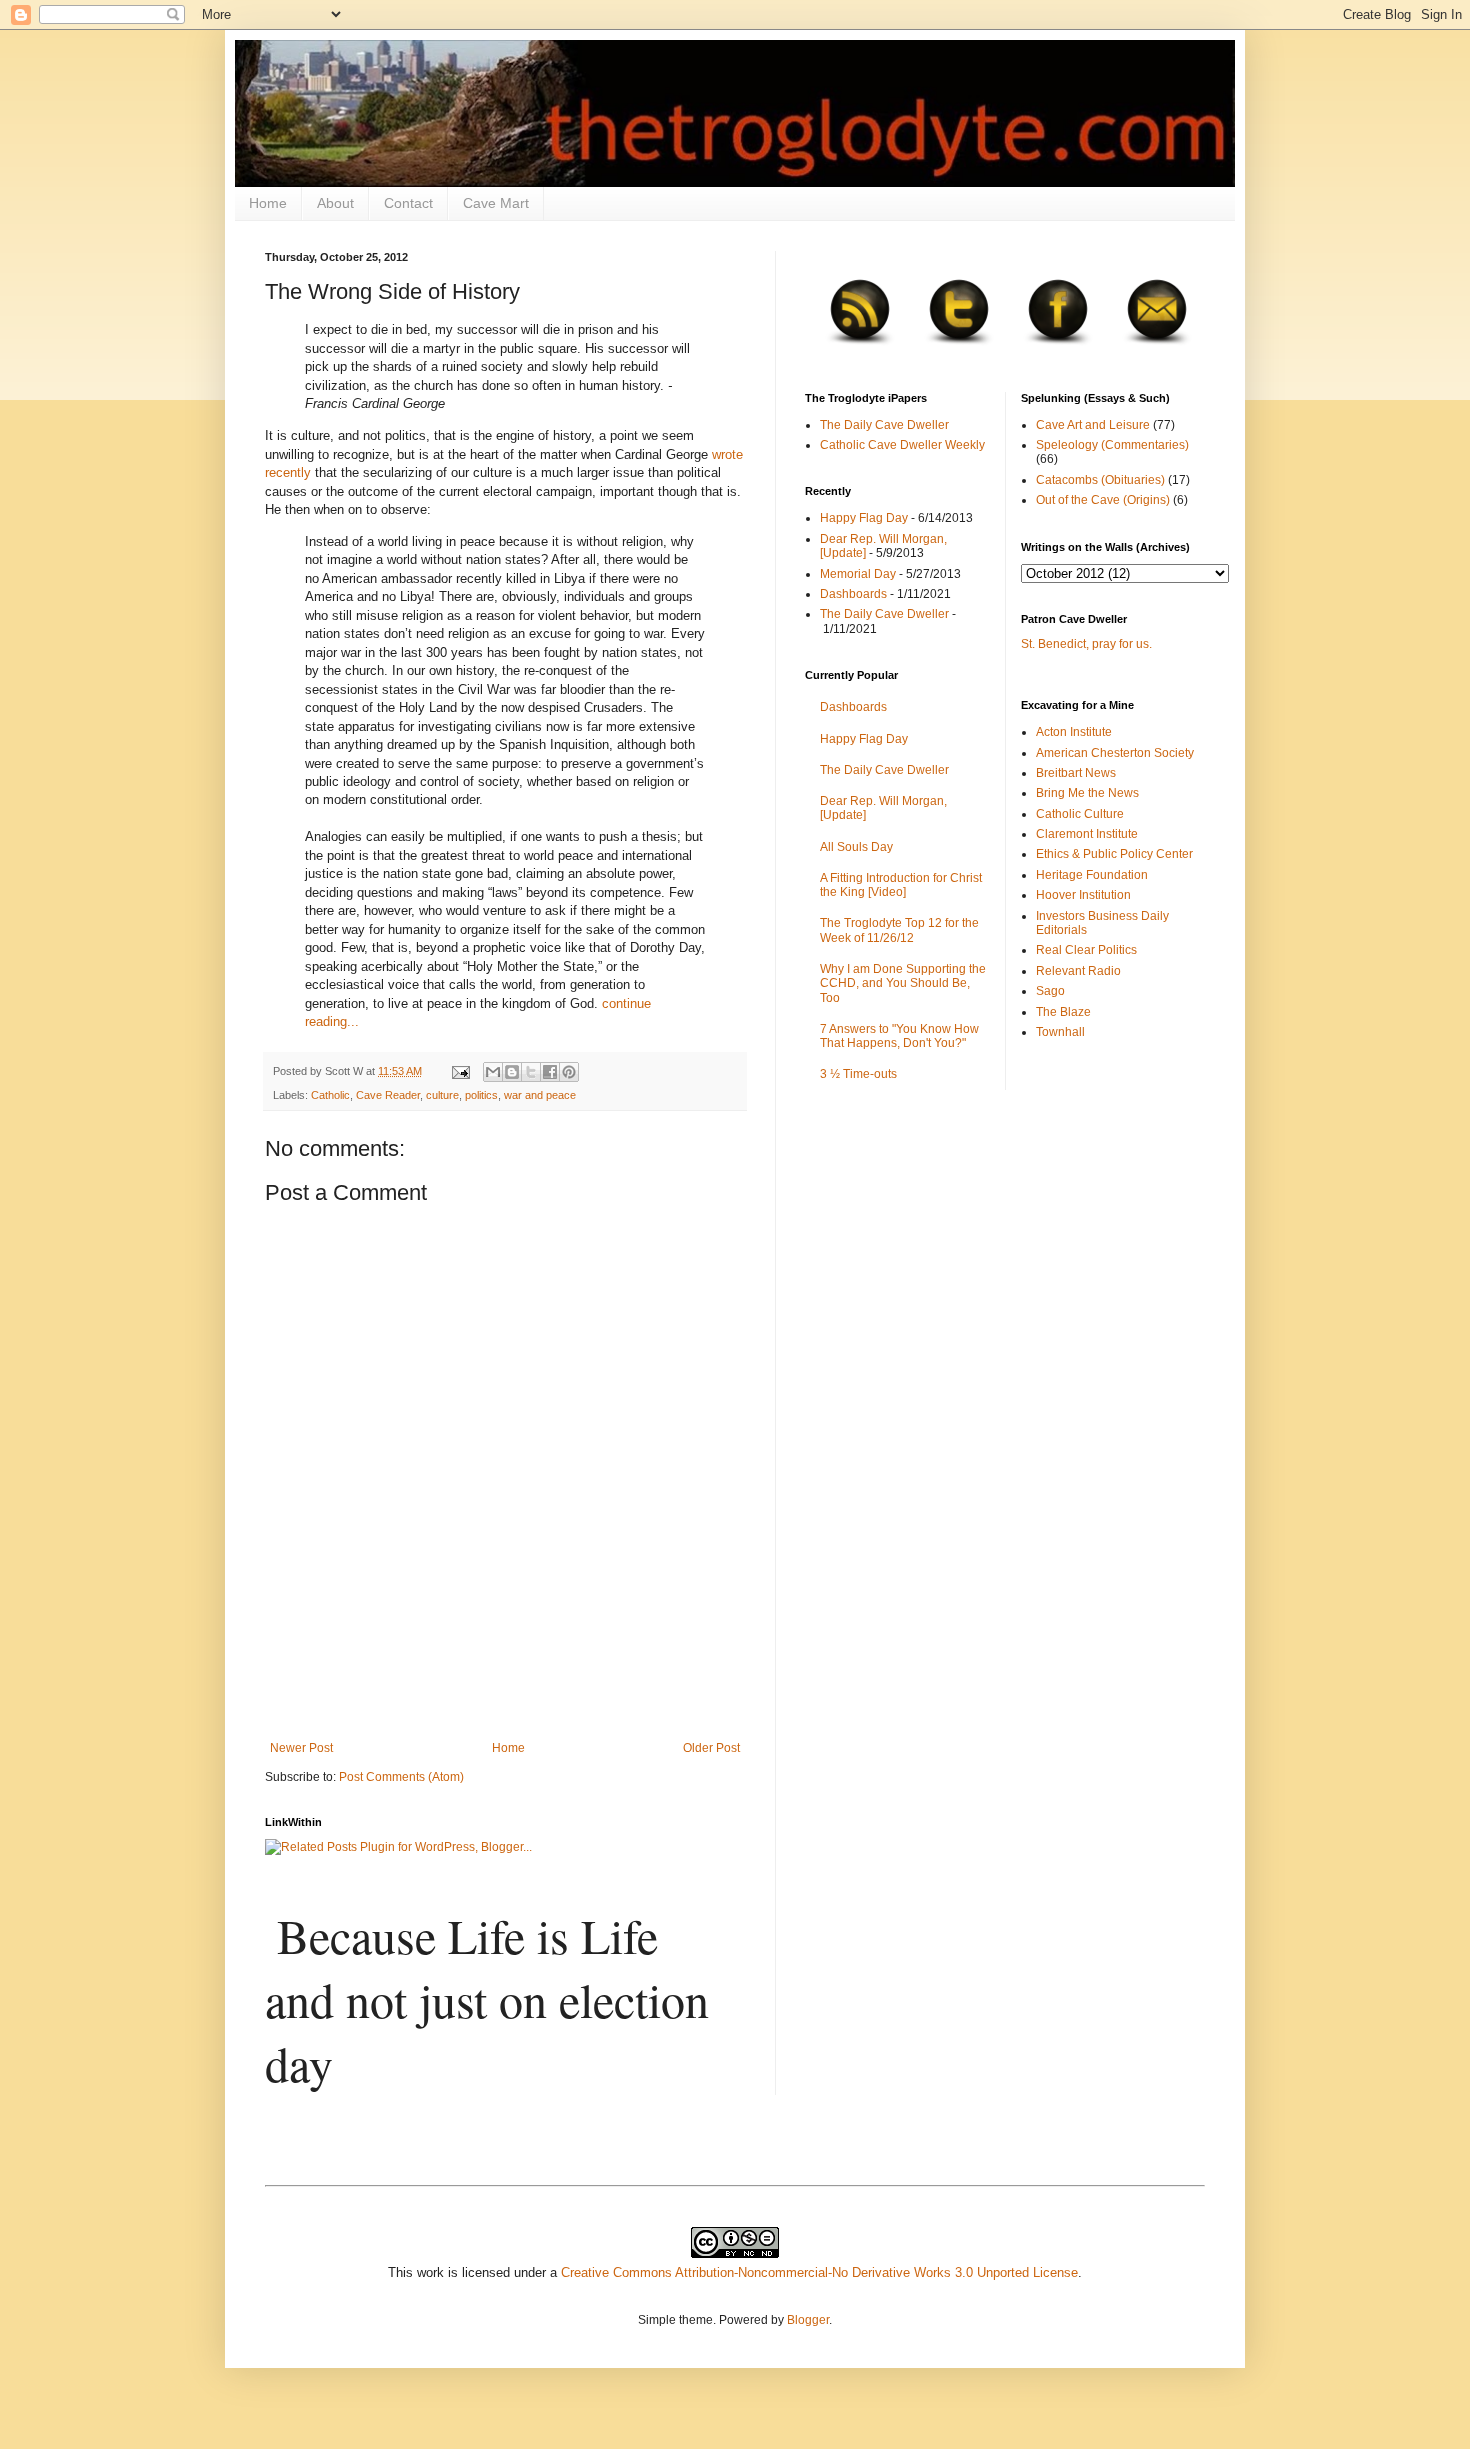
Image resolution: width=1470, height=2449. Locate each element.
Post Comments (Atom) (401, 1777)
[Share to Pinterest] (569, 1072)
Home (268, 203)
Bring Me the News (1087, 793)
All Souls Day (856, 847)
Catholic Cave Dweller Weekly (902, 445)
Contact (408, 203)
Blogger (808, 2320)
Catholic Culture (1080, 814)
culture (442, 1095)
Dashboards (853, 594)
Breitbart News (1076, 773)
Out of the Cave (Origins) (1103, 500)
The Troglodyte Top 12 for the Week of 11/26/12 (899, 930)
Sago (1050, 991)
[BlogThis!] (512, 1072)
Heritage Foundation (1092, 875)
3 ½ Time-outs (858, 1074)
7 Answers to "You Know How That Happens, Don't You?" (899, 1036)
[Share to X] (531, 1072)
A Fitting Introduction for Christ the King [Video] (901, 885)
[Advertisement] (505, 1686)
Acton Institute (1074, 732)
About (335, 203)
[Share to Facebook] (550, 1072)
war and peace (540, 1095)
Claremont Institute (1087, 834)
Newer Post (301, 1748)
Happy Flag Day (864, 518)
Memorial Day (858, 574)
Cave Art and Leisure (1093, 425)
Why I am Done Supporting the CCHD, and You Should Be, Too (903, 983)
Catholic (330, 1095)
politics (481, 1095)
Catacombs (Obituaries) (1100, 480)
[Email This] (493, 1072)
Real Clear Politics (1086, 950)
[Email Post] (460, 1071)
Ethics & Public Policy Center (1114, 854)
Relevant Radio (1078, 971)
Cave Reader (388, 1095)
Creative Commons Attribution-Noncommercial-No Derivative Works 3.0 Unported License (819, 2272)
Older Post (711, 1748)
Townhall (1060, 1032)
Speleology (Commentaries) (1112, 445)
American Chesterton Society (1115, 753)
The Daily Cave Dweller (884, 425)
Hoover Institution (1083, 895)
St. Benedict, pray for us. (1086, 644)
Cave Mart (496, 203)
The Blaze (1063, 1012)
